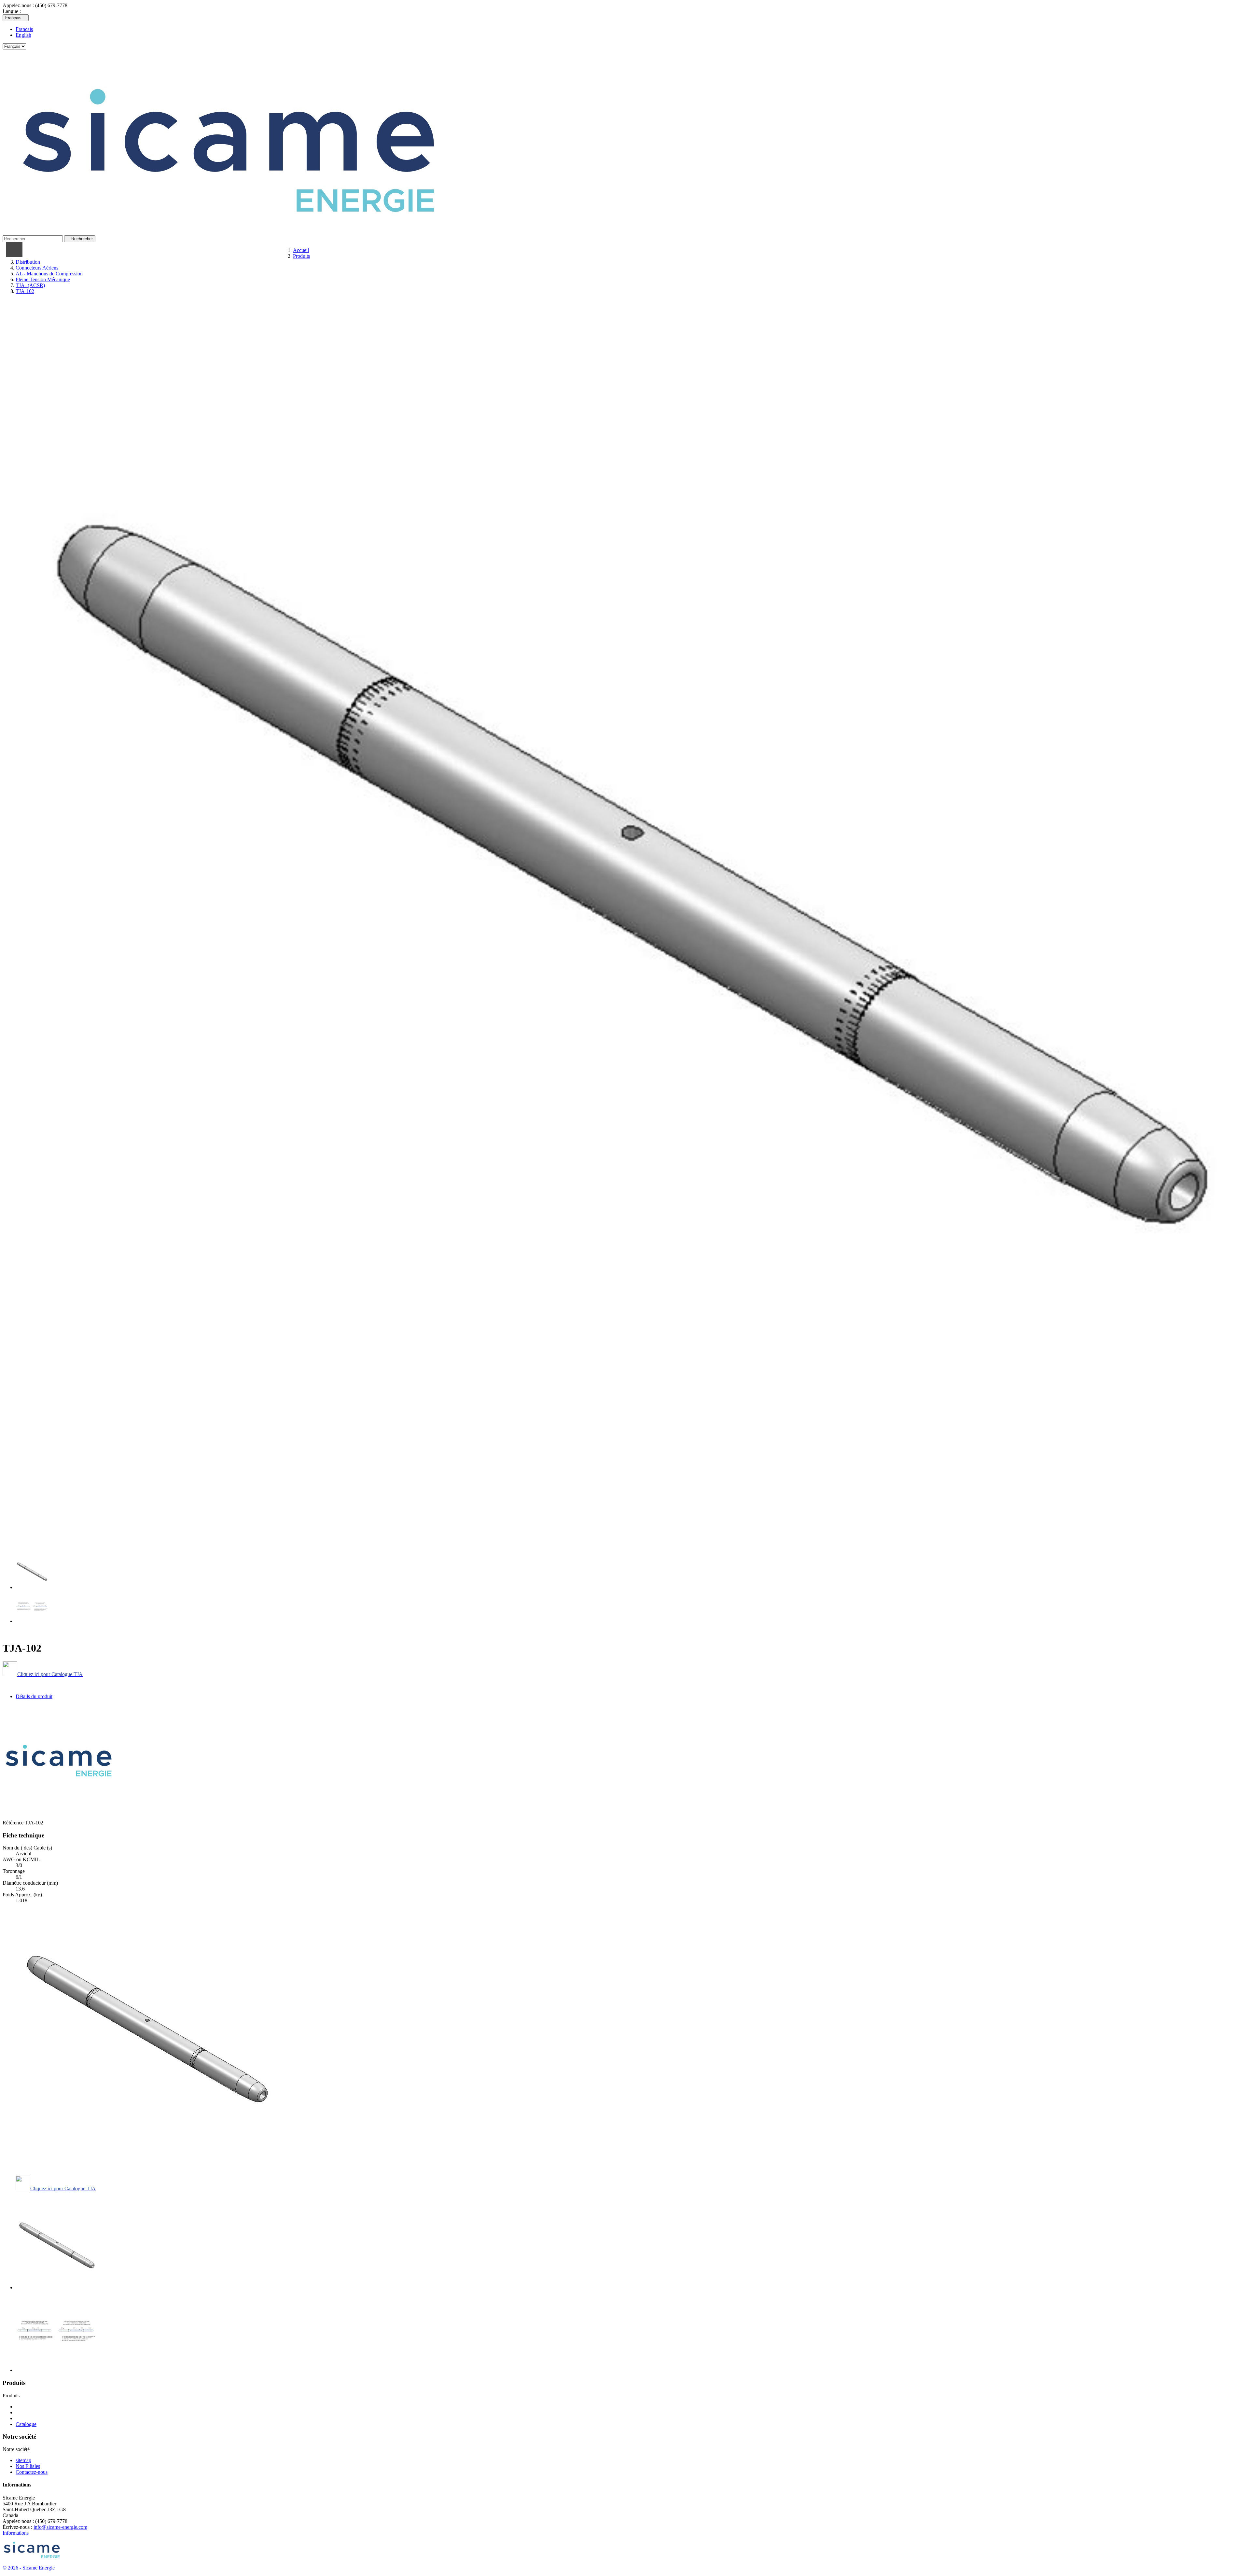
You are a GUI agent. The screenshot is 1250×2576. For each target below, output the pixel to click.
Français (24, 29)
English (23, 35)
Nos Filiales (28, 2466)
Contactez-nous (32, 2472)
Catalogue (26, 2424)
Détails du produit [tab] (34, 1696)
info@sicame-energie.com (60, 2527)
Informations (16, 2533)
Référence (14, 1823)
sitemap (23, 2460)
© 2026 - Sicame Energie (29, 2568)
